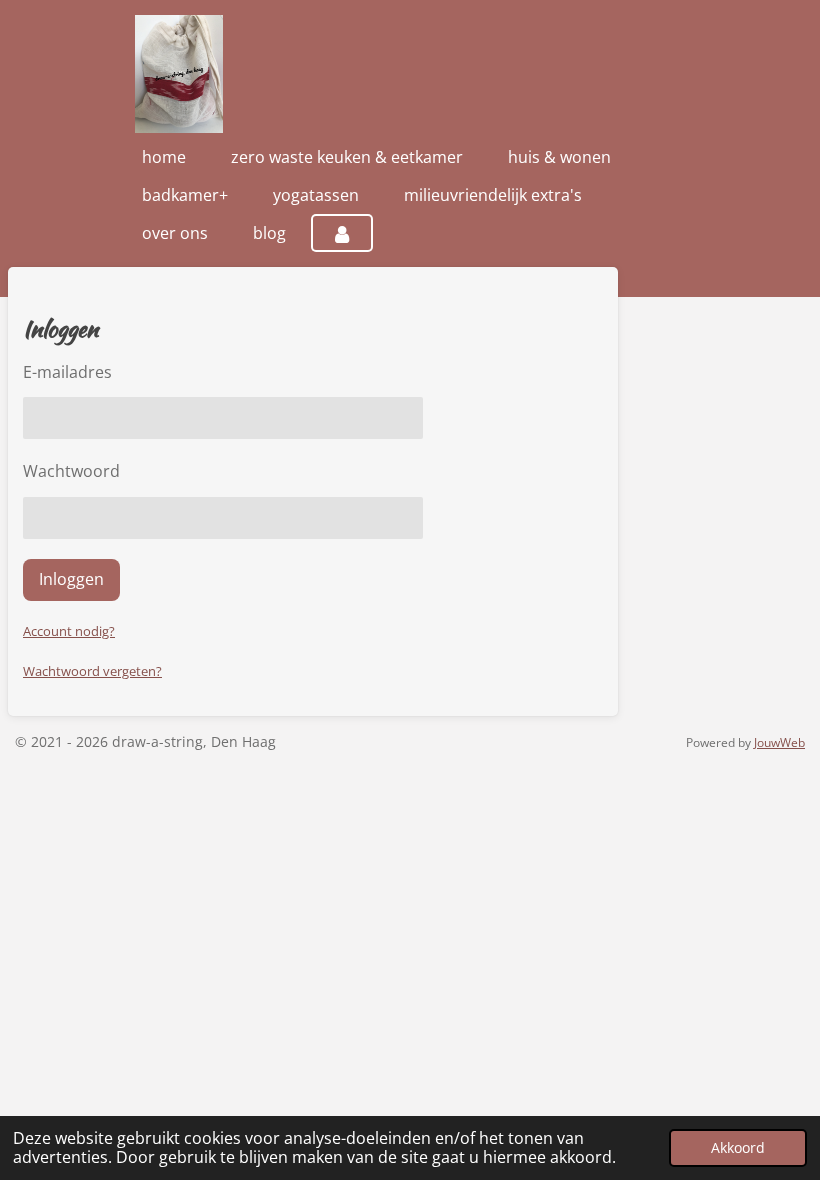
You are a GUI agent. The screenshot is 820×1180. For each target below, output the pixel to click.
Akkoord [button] (738, 1147)
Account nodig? (69, 631)
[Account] (342, 233)
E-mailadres (67, 372)
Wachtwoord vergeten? (92, 671)
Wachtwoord (71, 471)
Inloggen (71, 579)
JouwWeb (779, 742)
